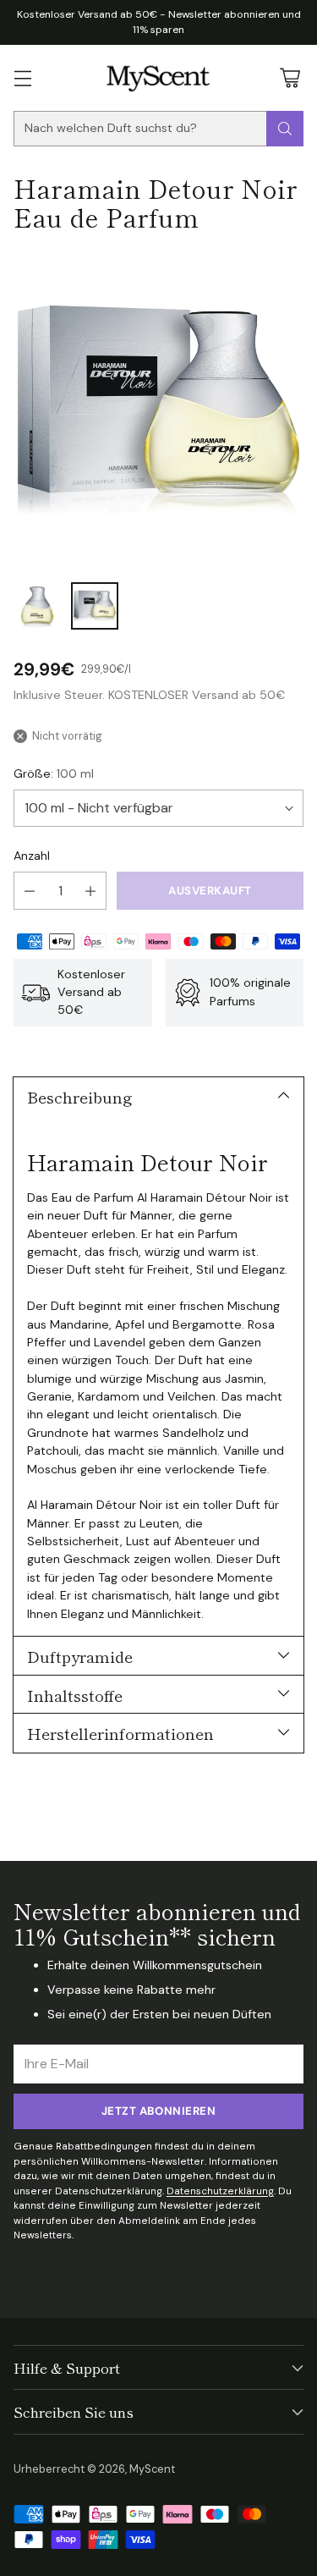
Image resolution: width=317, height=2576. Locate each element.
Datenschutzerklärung (220, 2191)
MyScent (152, 2469)
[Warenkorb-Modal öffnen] (290, 77)
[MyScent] (158, 78)
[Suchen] (285, 129)
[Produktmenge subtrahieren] (30, 891)
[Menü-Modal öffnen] (22, 77)
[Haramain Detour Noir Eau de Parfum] (158, 410)
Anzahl (32, 856)
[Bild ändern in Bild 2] (95, 606)
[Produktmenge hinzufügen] (90, 891)
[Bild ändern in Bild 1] (37, 606)
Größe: (54, 773)
